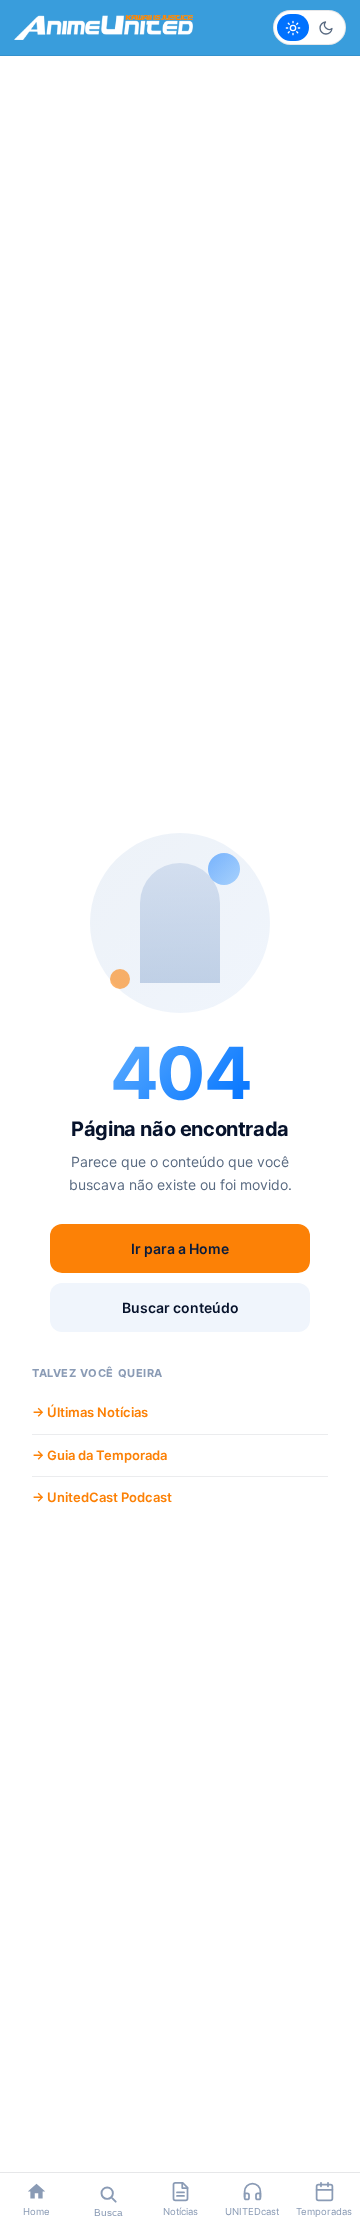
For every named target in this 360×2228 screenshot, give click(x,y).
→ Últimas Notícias (90, 1412)
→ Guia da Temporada (99, 1455)
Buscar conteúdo (180, 1307)
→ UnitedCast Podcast (102, 1497)
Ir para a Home (180, 1248)
